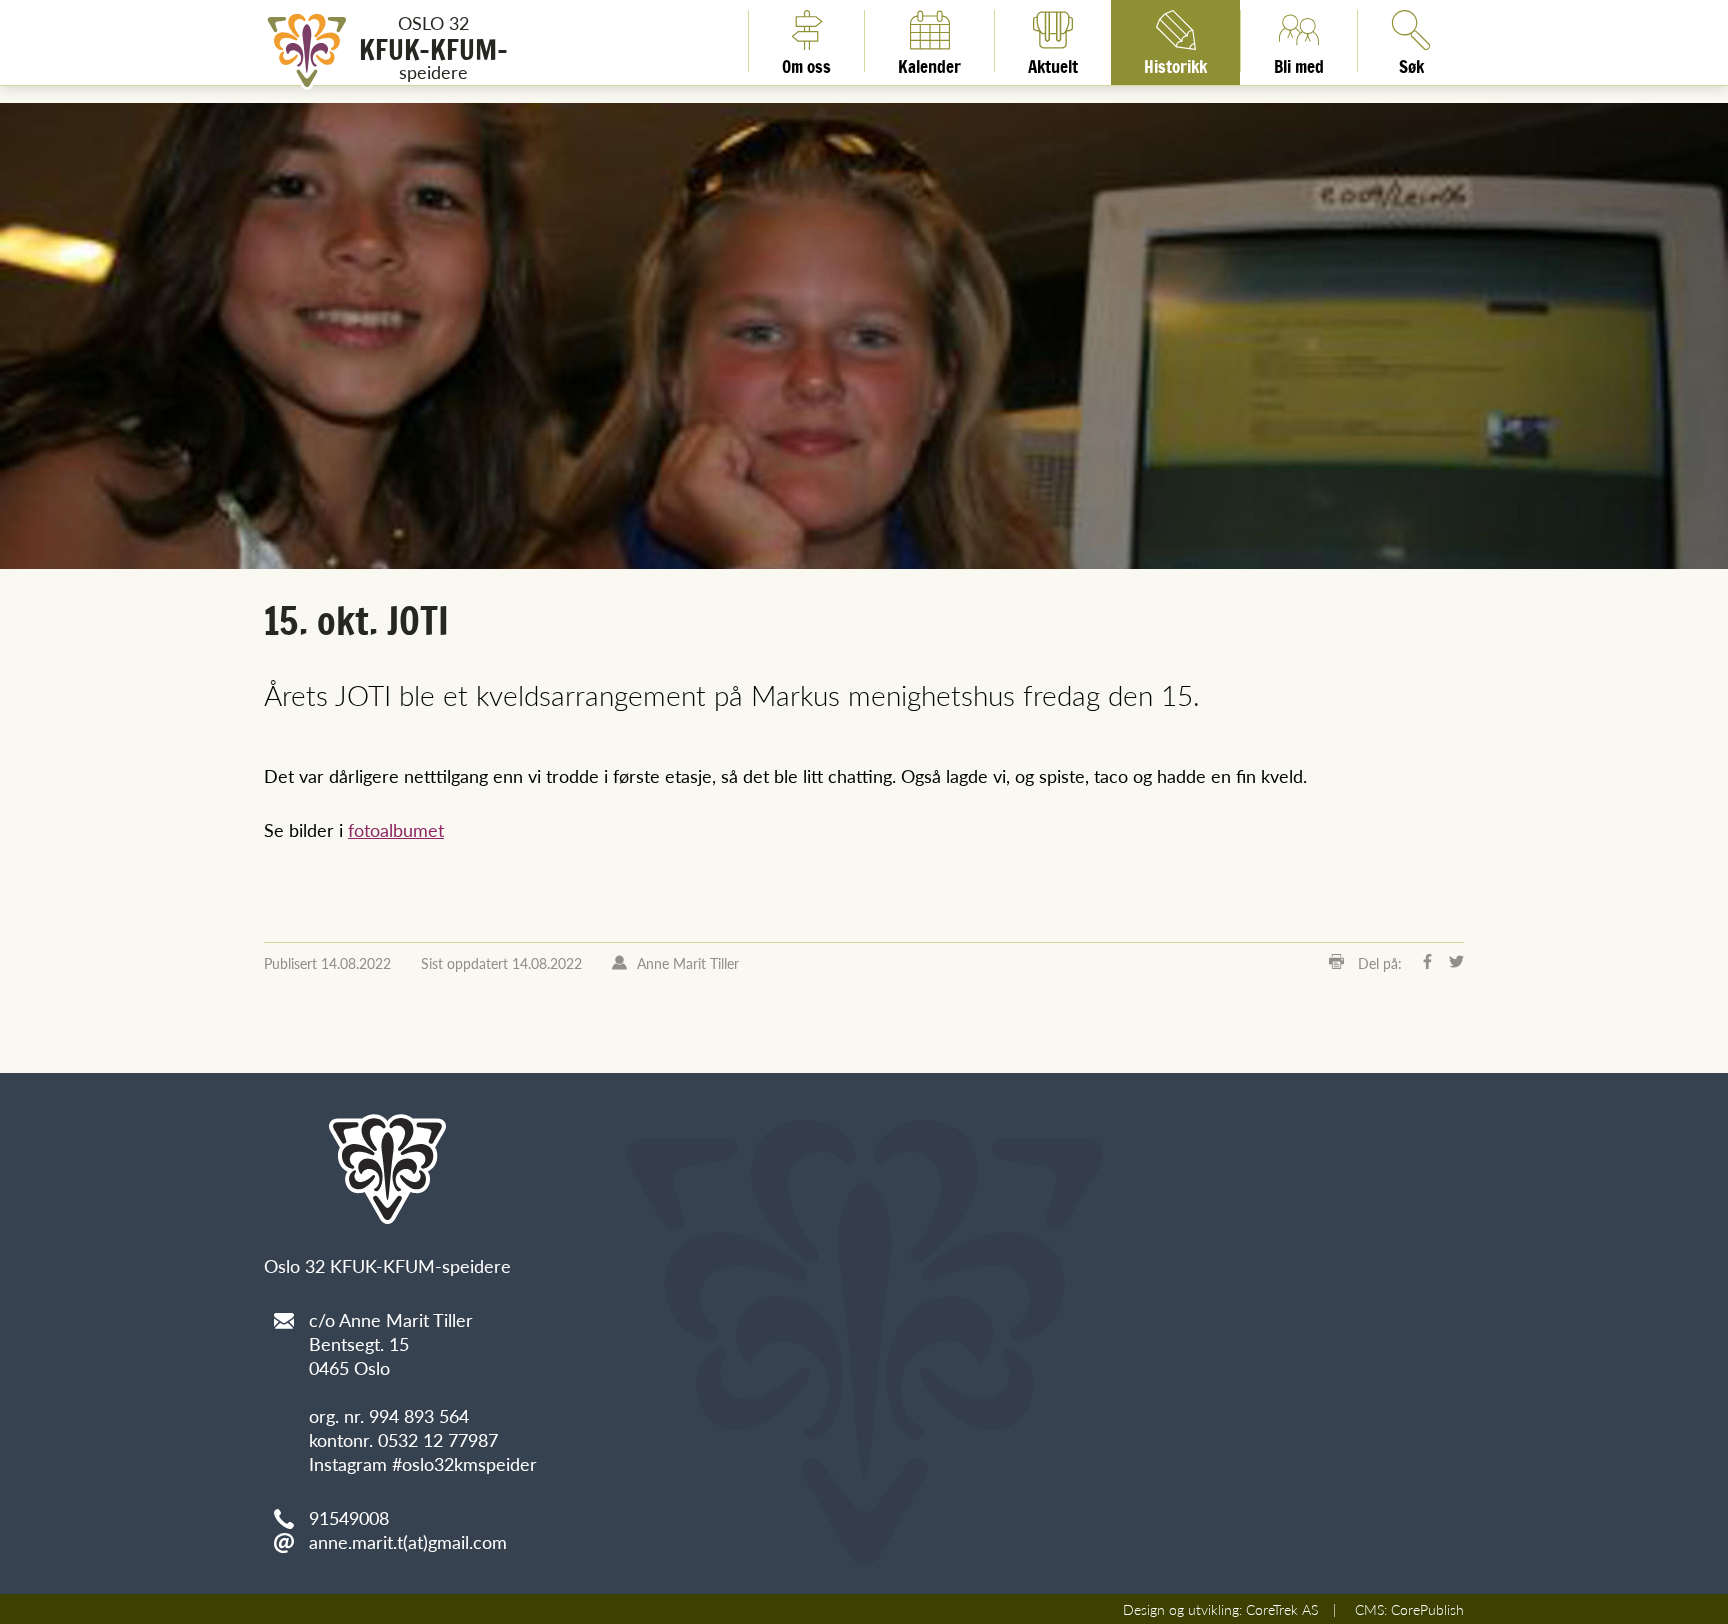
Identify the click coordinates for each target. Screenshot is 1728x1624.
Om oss (806, 63)
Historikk (1175, 63)
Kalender (929, 63)
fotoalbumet (396, 829)
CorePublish (1427, 1609)
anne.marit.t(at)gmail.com (408, 1541)
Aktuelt (1053, 63)
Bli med (1299, 63)
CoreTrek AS (1282, 1609)
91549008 (349, 1517)
